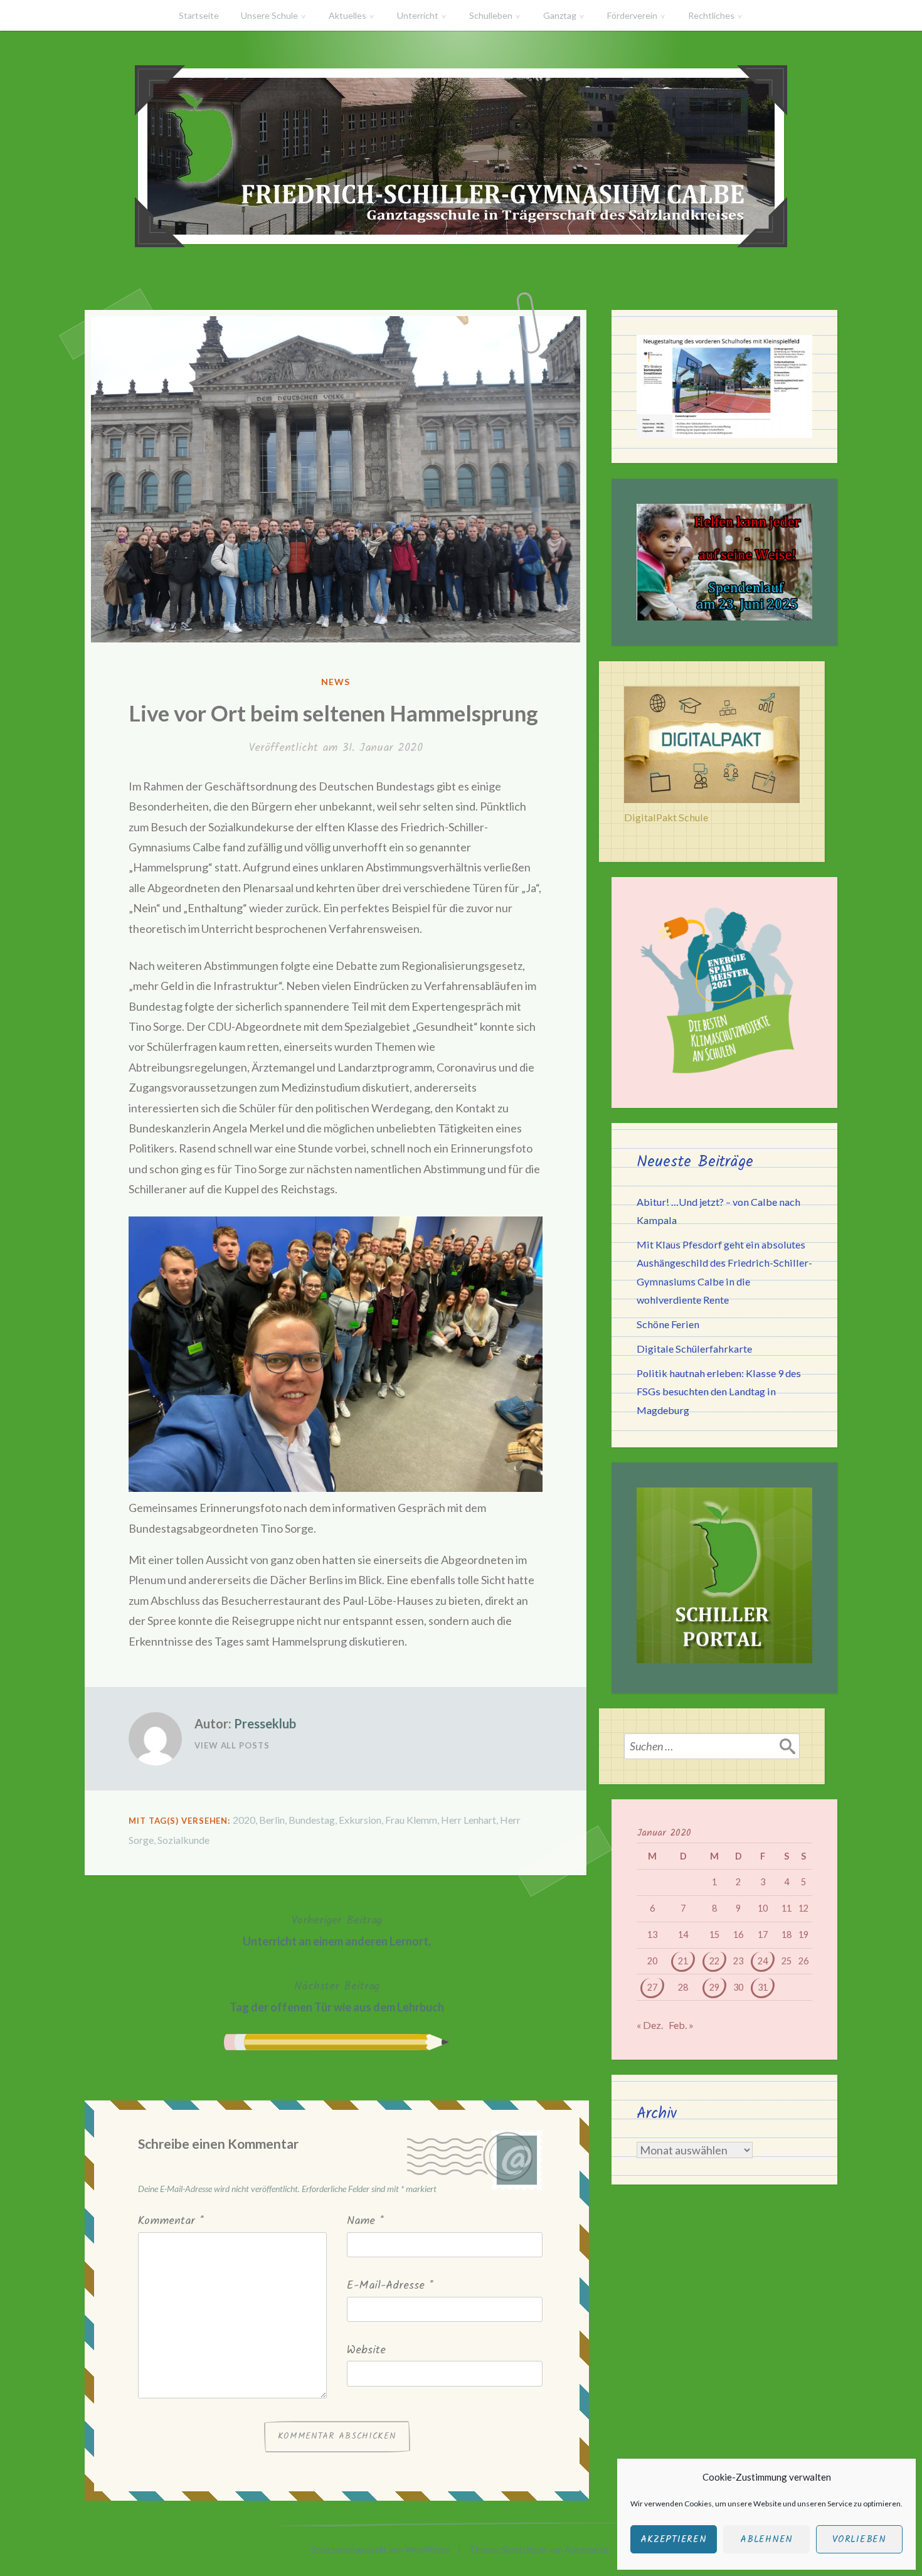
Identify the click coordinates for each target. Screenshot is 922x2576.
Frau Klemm (411, 1820)
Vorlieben (859, 2540)
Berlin (272, 1820)
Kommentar (171, 2221)
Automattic (587, 2549)
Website (366, 2350)
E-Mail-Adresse (390, 2286)
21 (683, 1961)
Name (365, 2221)
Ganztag (560, 15)
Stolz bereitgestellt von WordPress (380, 2549)
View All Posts (232, 1745)
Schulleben (491, 15)
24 (763, 1961)
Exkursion (360, 1820)
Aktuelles (347, 15)
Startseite (199, 15)
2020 (244, 1820)
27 (652, 1987)
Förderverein (632, 15)
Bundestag (312, 1820)
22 (714, 1961)
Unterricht (418, 15)
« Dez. (650, 2025)
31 (763, 1987)
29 (714, 1987)
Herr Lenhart (469, 1820)
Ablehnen (766, 2540)
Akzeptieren (673, 2540)
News (336, 682)
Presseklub (265, 1723)
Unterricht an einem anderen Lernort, (337, 1930)
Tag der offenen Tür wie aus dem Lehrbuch (337, 1996)
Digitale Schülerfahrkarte (694, 1349)
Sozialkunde (183, 1840)
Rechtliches (711, 15)
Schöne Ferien (668, 1324)
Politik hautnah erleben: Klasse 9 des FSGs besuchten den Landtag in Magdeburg (719, 1391)
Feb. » (681, 2025)
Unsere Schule (269, 15)
